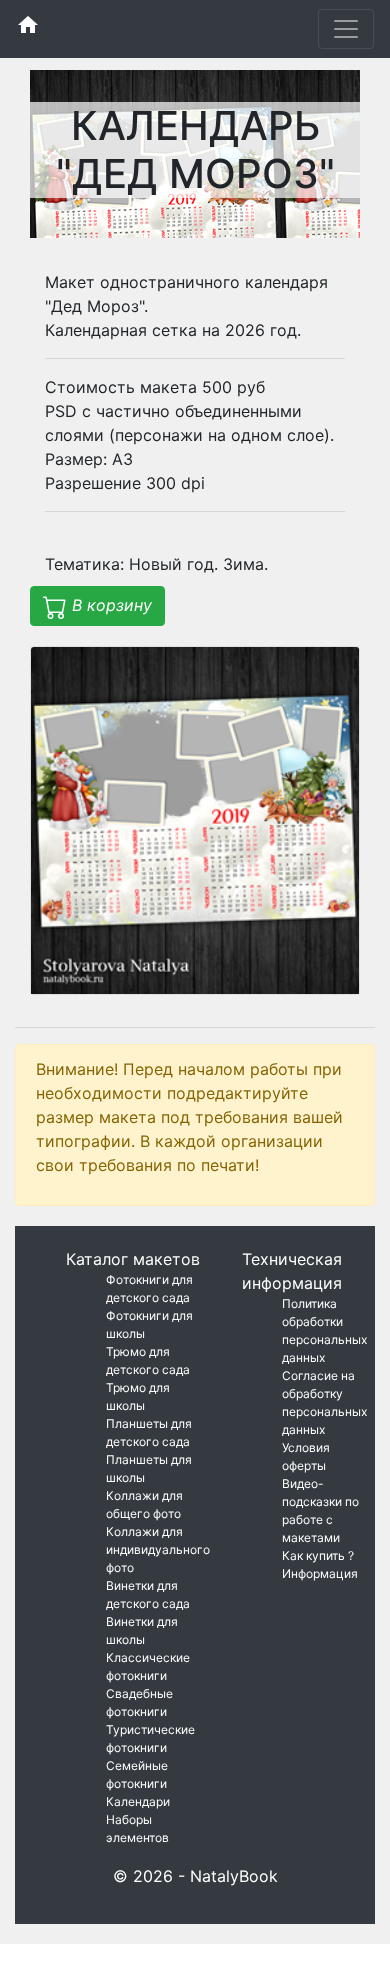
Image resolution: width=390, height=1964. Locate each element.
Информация (320, 1573)
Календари (138, 1801)
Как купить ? (318, 1555)
